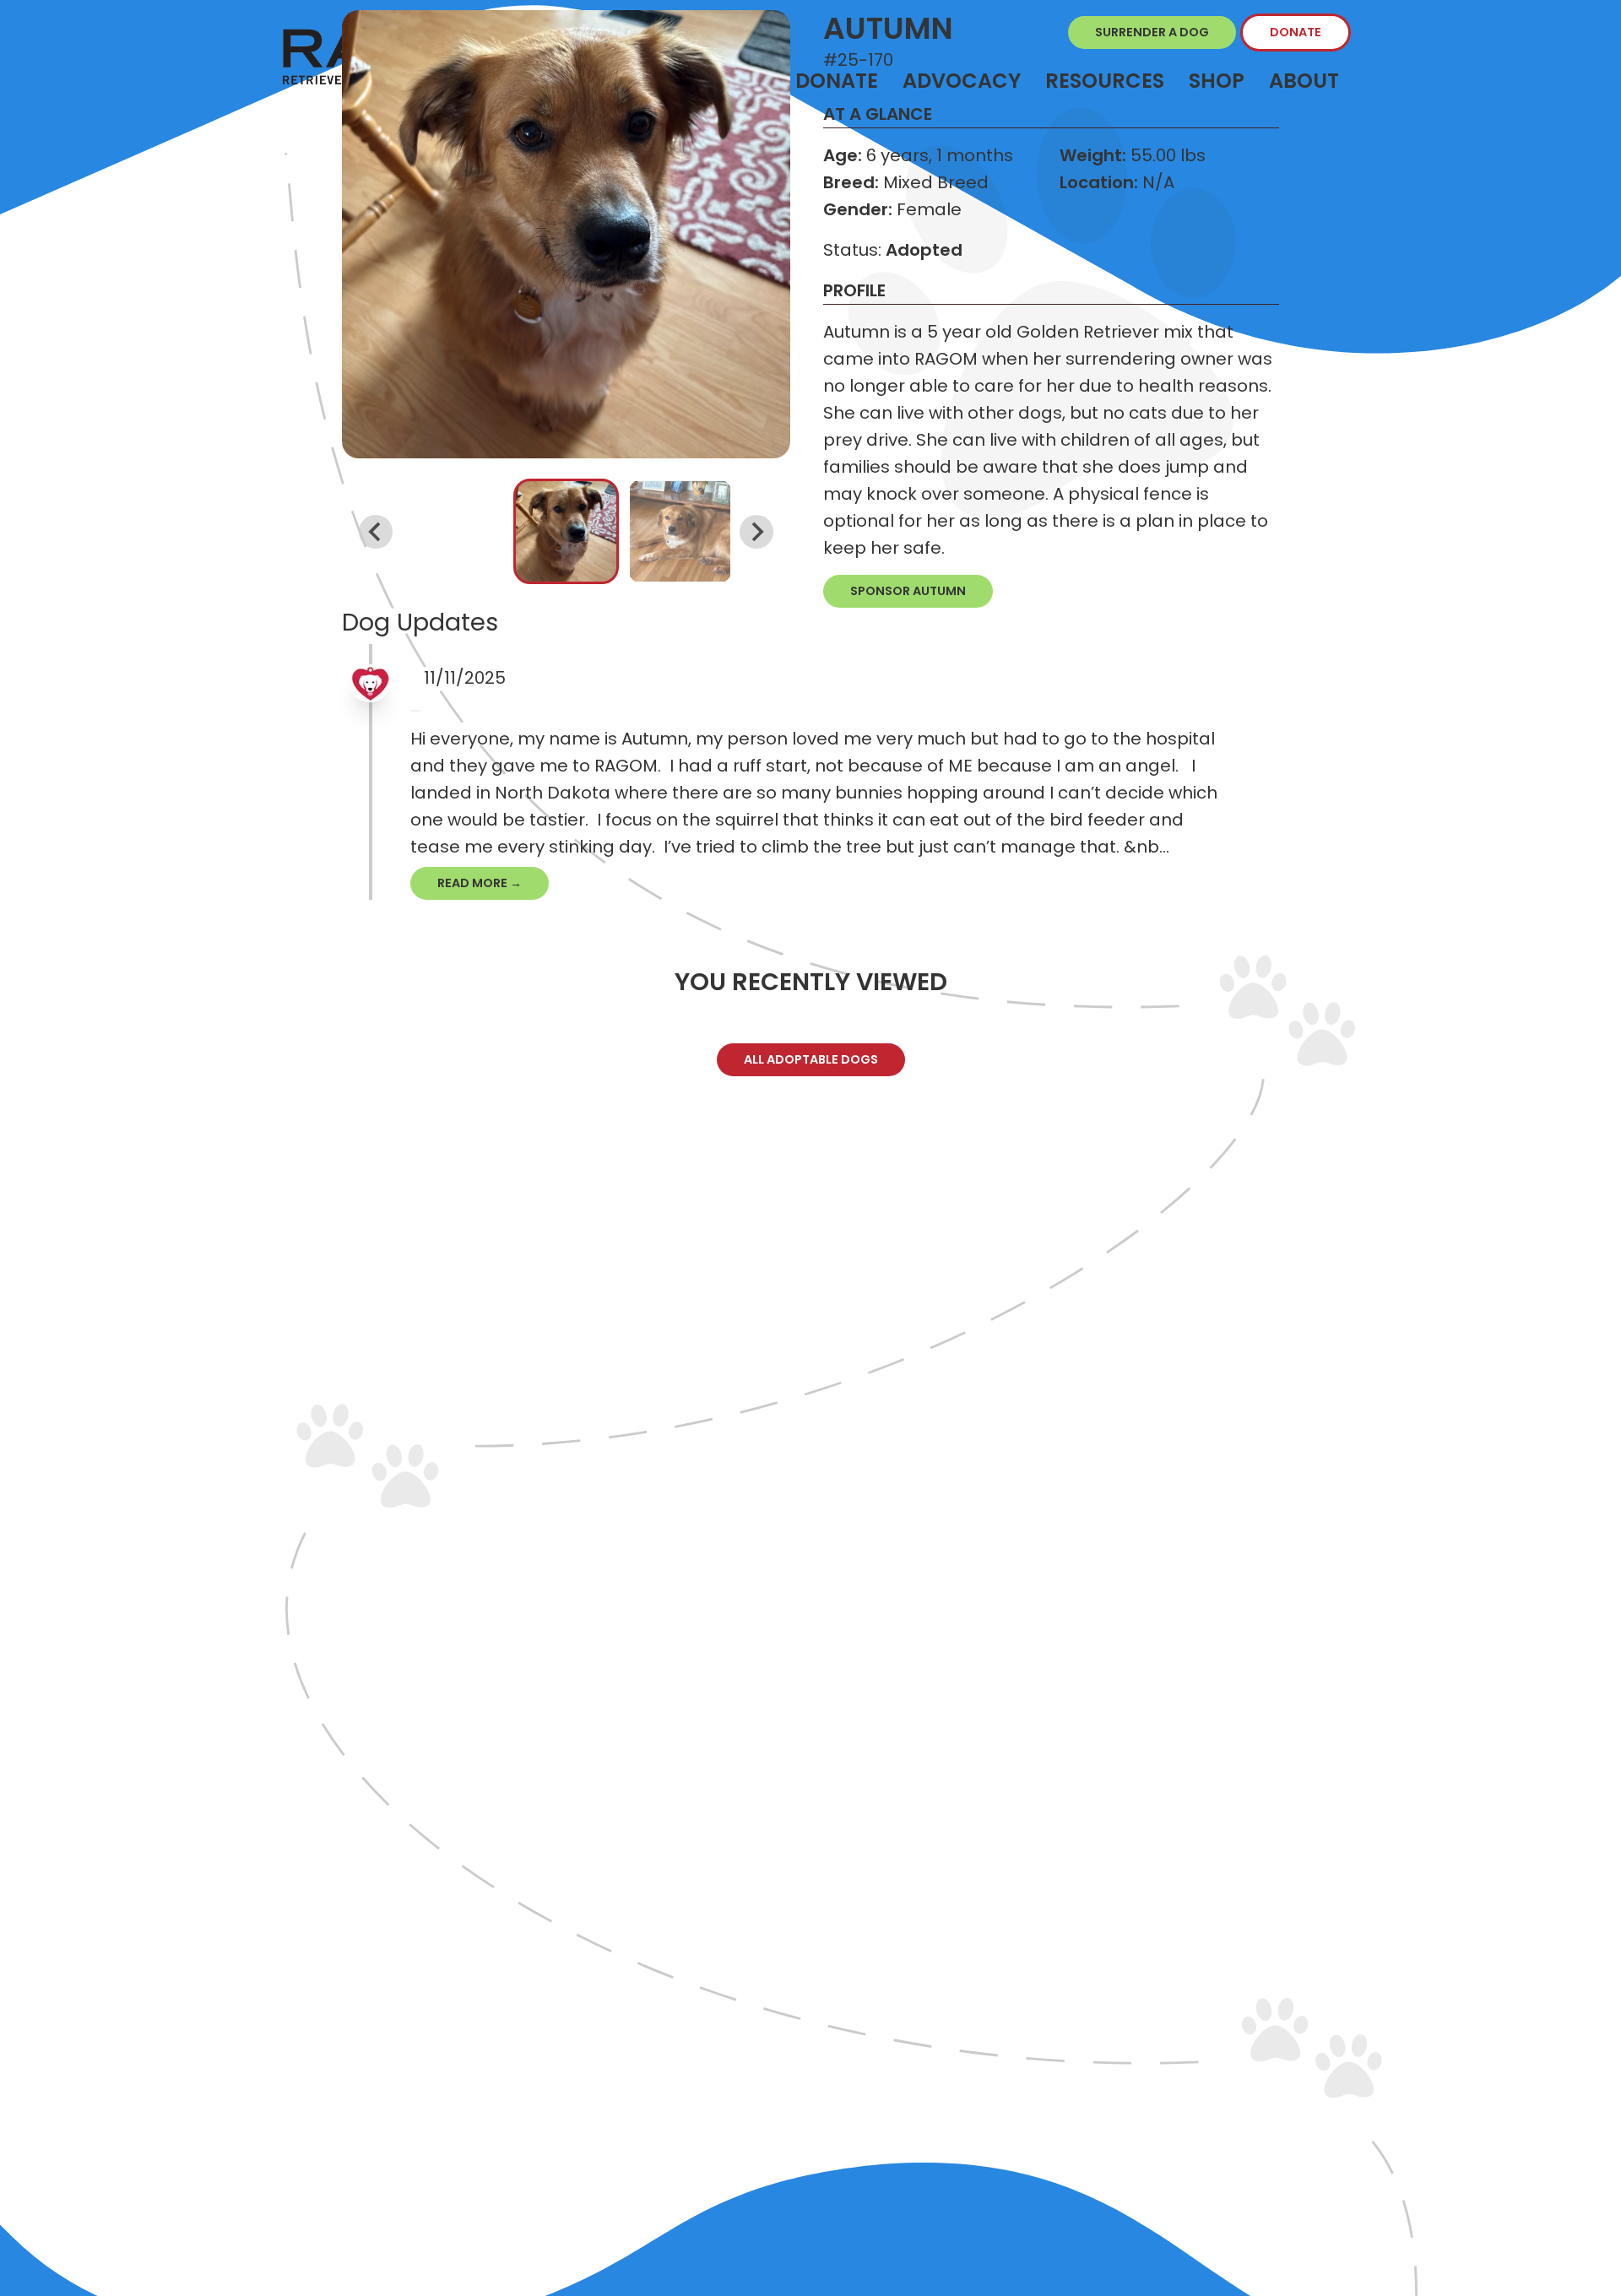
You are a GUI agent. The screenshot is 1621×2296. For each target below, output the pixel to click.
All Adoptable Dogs (811, 1059)
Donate (1296, 32)
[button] (566, 531)
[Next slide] (756, 532)
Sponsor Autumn (908, 591)
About (1304, 81)
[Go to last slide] (376, 532)
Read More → (480, 883)
